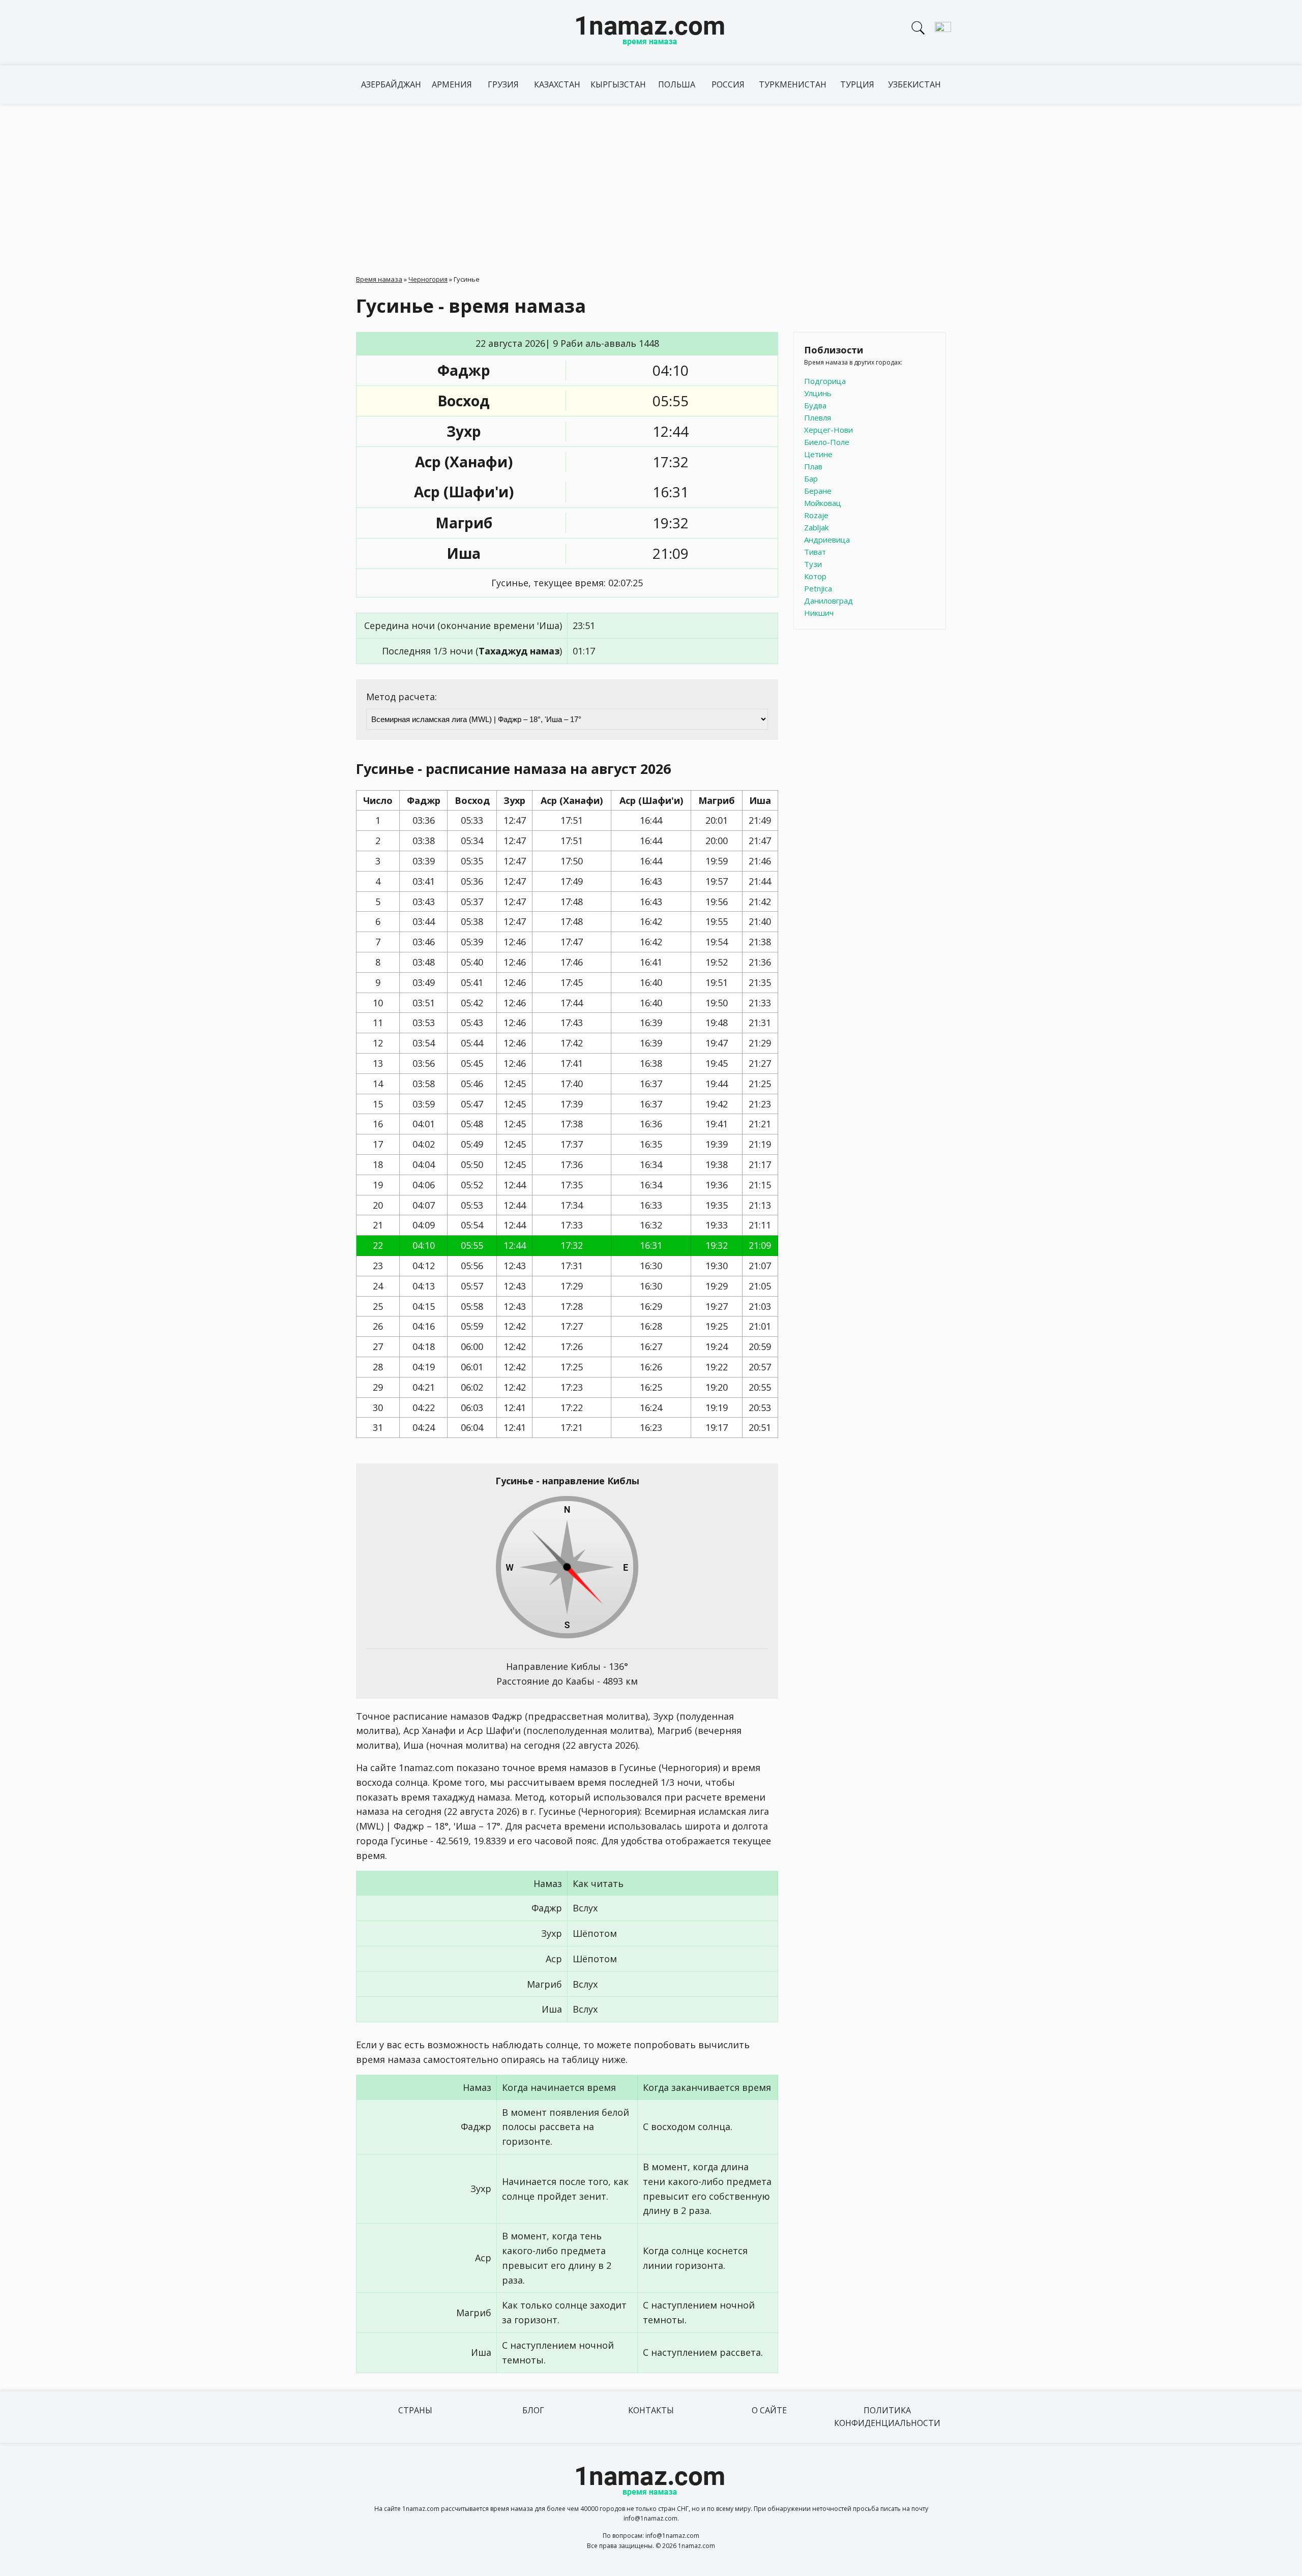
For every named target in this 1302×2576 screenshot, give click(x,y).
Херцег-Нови (828, 430)
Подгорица (825, 381)
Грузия (503, 84)
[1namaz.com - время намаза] (651, 33)
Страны (415, 2410)
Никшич (819, 613)
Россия (728, 84)
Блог (533, 2410)
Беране (818, 491)
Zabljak (816, 527)
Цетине (818, 454)
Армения (452, 84)
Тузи (813, 564)
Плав (813, 466)
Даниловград (828, 601)
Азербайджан (391, 84)
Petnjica (818, 588)
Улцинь (818, 393)
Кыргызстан (618, 84)
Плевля (818, 417)
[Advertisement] (651, 180)
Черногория (428, 279)
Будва (815, 405)
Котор (815, 576)
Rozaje (816, 515)
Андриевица (827, 540)
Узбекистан (914, 84)
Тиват (815, 552)
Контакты (651, 2410)
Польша (677, 84)
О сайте (769, 2410)
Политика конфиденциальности (887, 2417)
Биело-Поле (827, 442)
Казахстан (557, 84)
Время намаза (379, 279)
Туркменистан (793, 84)
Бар (811, 478)
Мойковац (823, 503)
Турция (857, 84)
